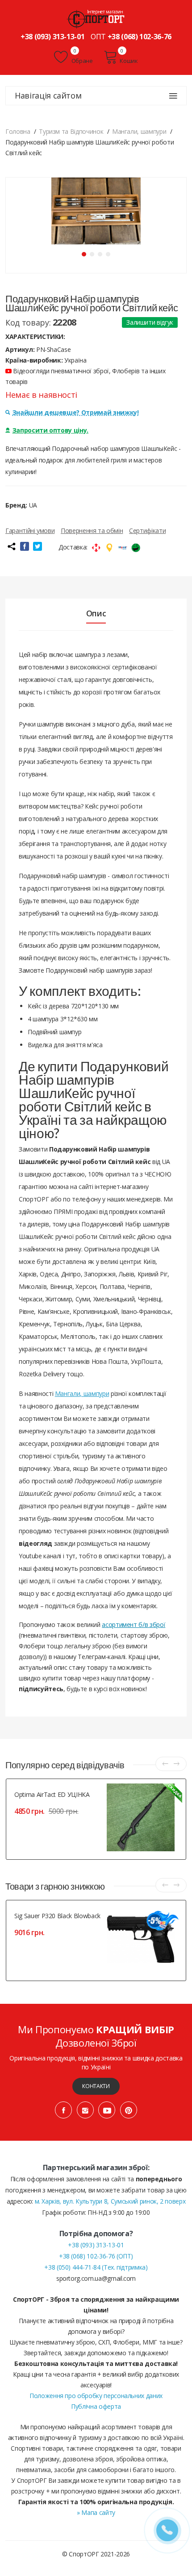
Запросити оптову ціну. (50, 430)
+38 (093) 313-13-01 (52, 37)
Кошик (129, 61)
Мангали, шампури (82, 1393)
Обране (81, 61)
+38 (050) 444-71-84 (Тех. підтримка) (96, 2267)
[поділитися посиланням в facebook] (25, 546)
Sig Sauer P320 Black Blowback (57, 1916)
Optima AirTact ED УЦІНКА (52, 1794)
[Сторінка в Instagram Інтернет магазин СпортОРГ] (85, 2110)
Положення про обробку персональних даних (96, 2396)
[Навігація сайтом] (173, 96)
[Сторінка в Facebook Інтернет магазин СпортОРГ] (63, 2110)
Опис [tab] (96, 613)
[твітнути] (38, 546)
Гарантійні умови (30, 530)
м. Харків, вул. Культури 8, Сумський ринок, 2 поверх (110, 2201)
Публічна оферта (96, 2406)
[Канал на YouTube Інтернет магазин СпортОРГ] (107, 2110)
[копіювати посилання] (11, 546)
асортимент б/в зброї (134, 1624)
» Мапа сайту (96, 2512)
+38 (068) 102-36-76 (140, 37)
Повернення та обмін (92, 530)
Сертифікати (147, 530)
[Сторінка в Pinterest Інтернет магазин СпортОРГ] (129, 2110)
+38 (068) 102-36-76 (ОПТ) (96, 2256)
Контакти (96, 2086)
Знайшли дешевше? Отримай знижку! (76, 412)
